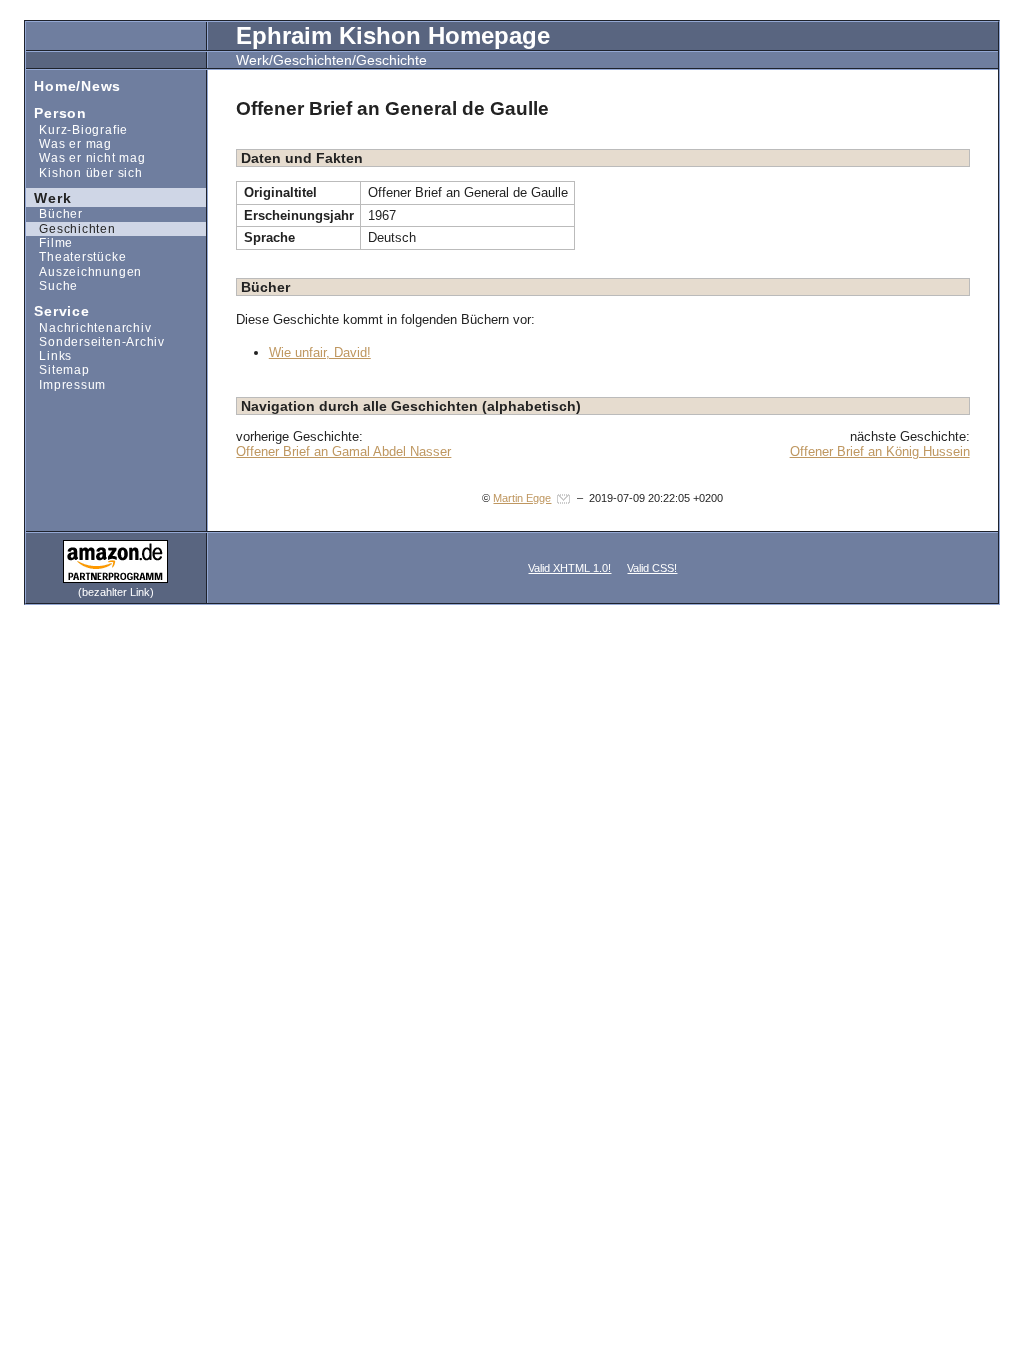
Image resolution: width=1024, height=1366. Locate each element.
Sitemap (58, 369)
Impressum (66, 384)
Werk (49, 196)
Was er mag (69, 143)
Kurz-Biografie (77, 129)
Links (49, 355)
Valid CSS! (652, 568)
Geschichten (71, 228)
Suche (52, 285)
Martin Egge (522, 498)
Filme (50, 242)
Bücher (54, 213)
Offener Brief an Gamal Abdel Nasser (343, 451)
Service (58, 310)
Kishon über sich (84, 171)
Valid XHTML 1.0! (569, 568)
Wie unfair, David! (320, 352)
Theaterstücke (76, 256)
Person (56, 112)
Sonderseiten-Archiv (95, 341)
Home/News (73, 84)
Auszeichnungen (84, 270)
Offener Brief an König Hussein (880, 451)
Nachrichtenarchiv (89, 326)
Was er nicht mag (86, 157)
